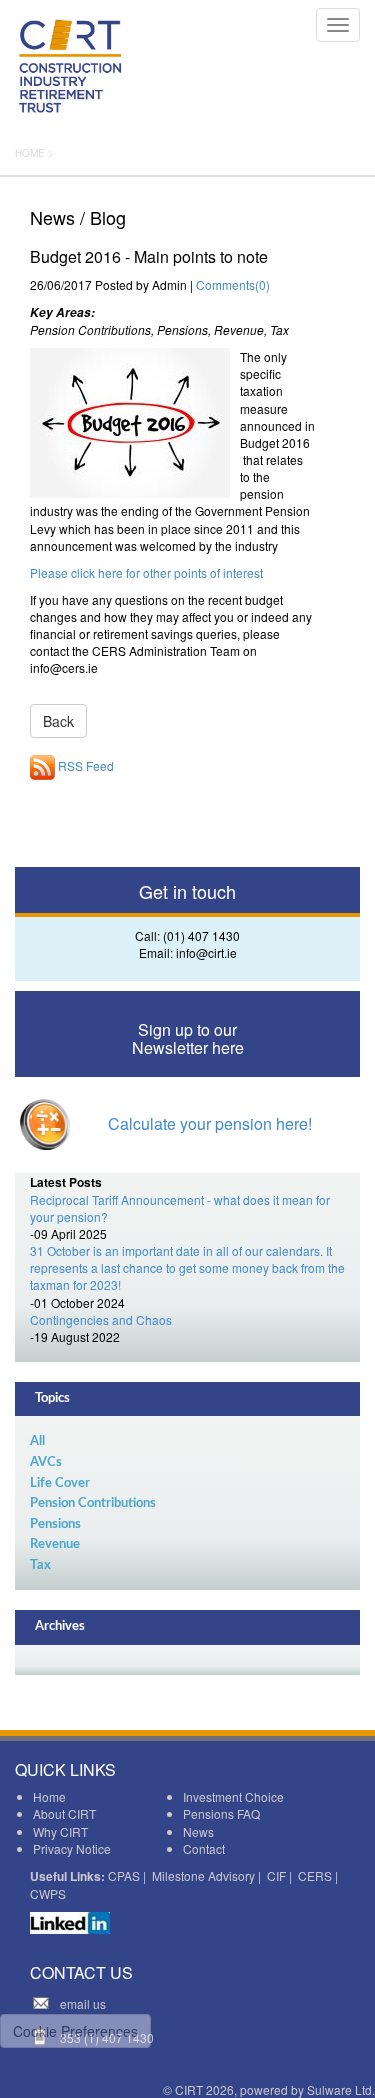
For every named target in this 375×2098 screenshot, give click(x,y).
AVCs (46, 1462)
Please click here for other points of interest (146, 572)
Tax (40, 1565)
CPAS (124, 1875)
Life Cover (60, 1483)
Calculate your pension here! (210, 1123)
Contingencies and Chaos (101, 1319)
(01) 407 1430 (201, 935)
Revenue (55, 1544)
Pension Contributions (93, 1503)
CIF (276, 1875)
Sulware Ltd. (341, 2089)
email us (83, 2003)
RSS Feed (84, 765)
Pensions (55, 1524)
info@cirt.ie (206, 952)
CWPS (48, 1893)
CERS (315, 1875)
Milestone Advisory (203, 1875)
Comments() (233, 284)
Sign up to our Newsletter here (188, 1038)
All (37, 1441)
